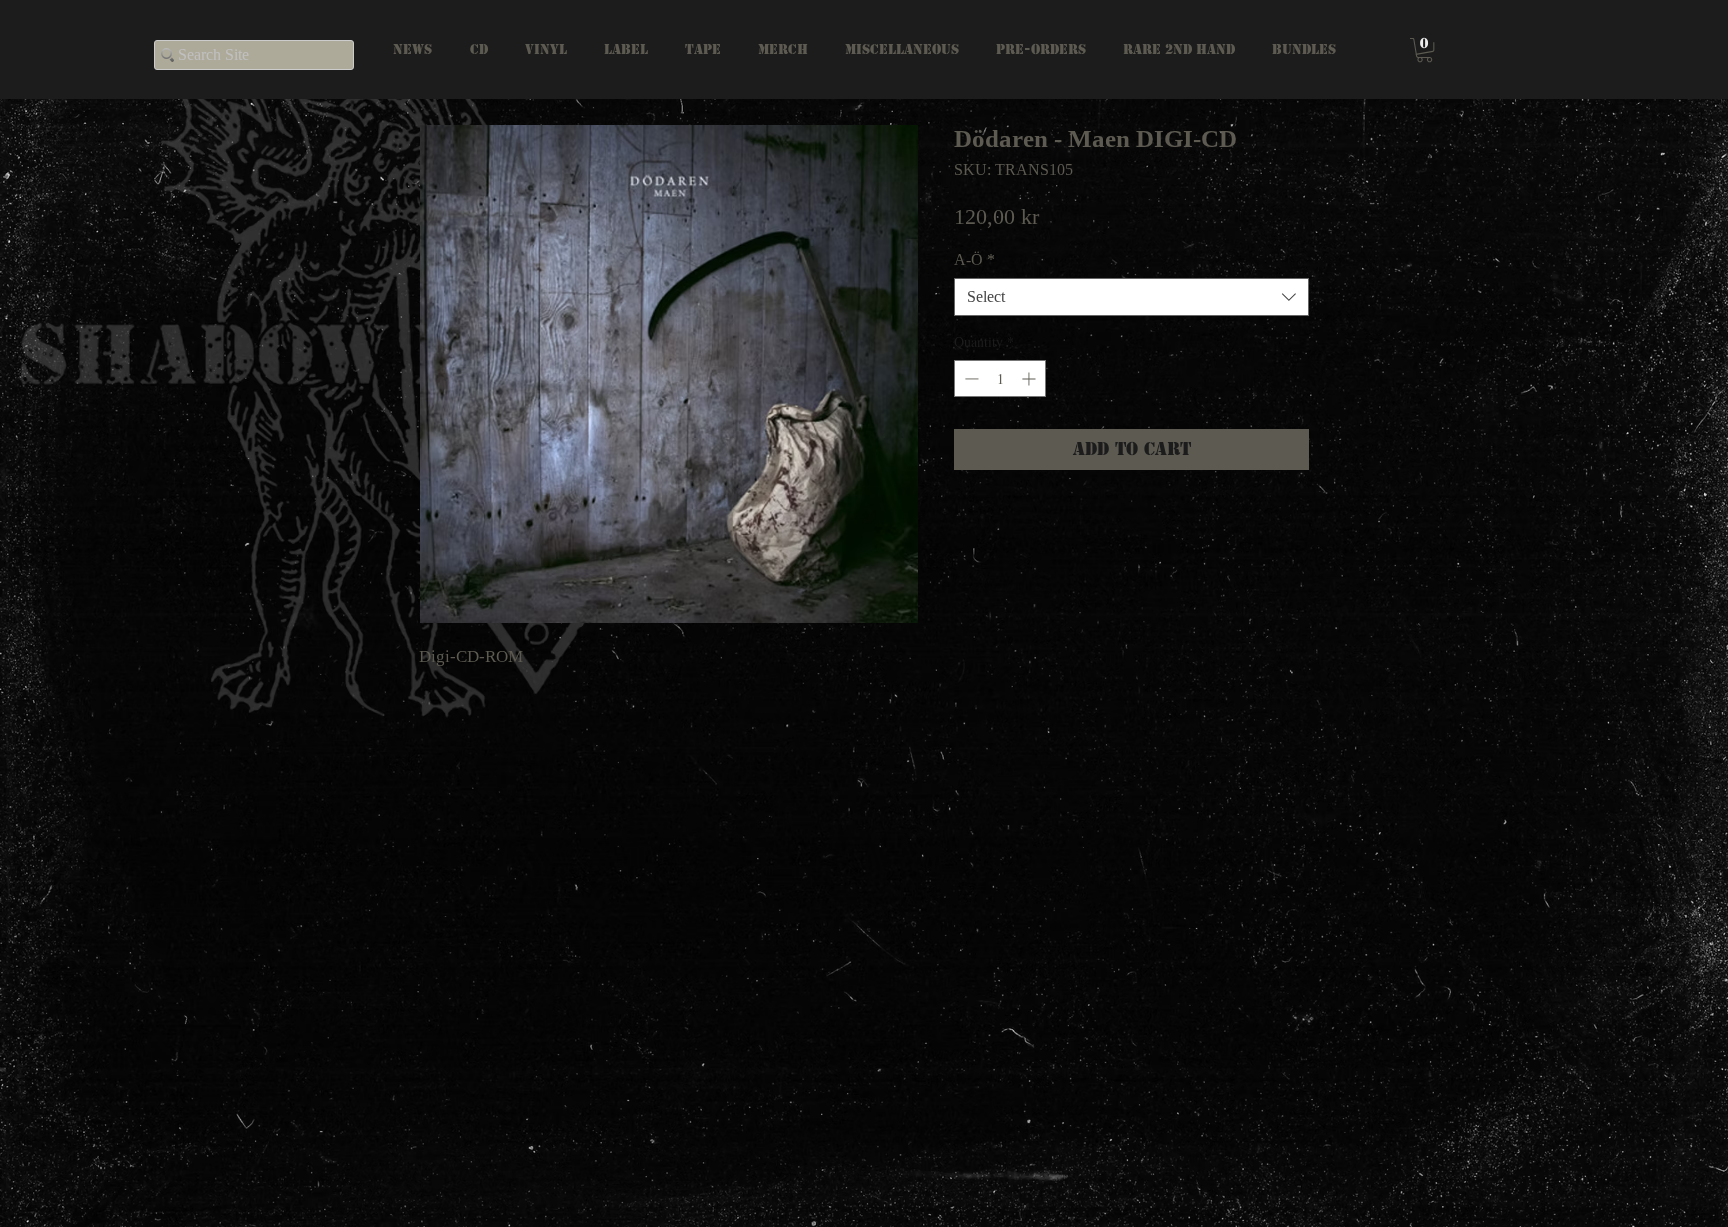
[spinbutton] (1000, 378)
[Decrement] (969, 378)
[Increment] (1030, 378)
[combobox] (1131, 297)
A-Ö (974, 259)
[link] (1424, 50)
